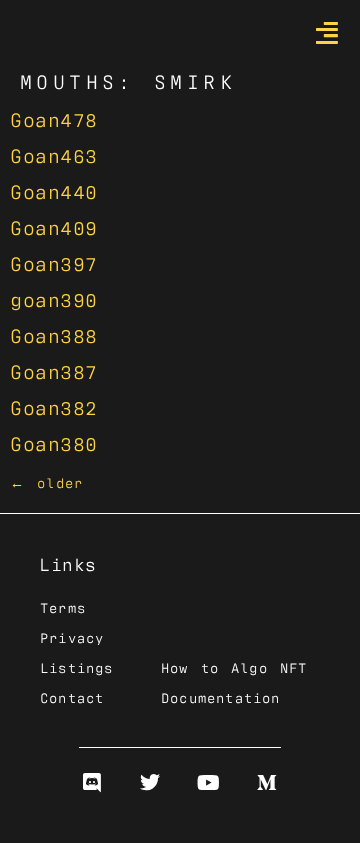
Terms (63, 607)
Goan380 (54, 442)
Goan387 (54, 370)
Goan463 (54, 154)
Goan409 (54, 226)
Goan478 (54, 118)
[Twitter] (151, 783)
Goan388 (54, 334)
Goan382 (54, 406)
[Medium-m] (267, 783)
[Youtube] (209, 783)
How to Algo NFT (234, 667)
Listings (77, 667)
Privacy (72, 637)
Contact (72, 697)
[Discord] (93, 783)
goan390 (54, 298)
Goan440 (54, 190)
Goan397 (54, 262)
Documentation (221, 697)
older (46, 482)
